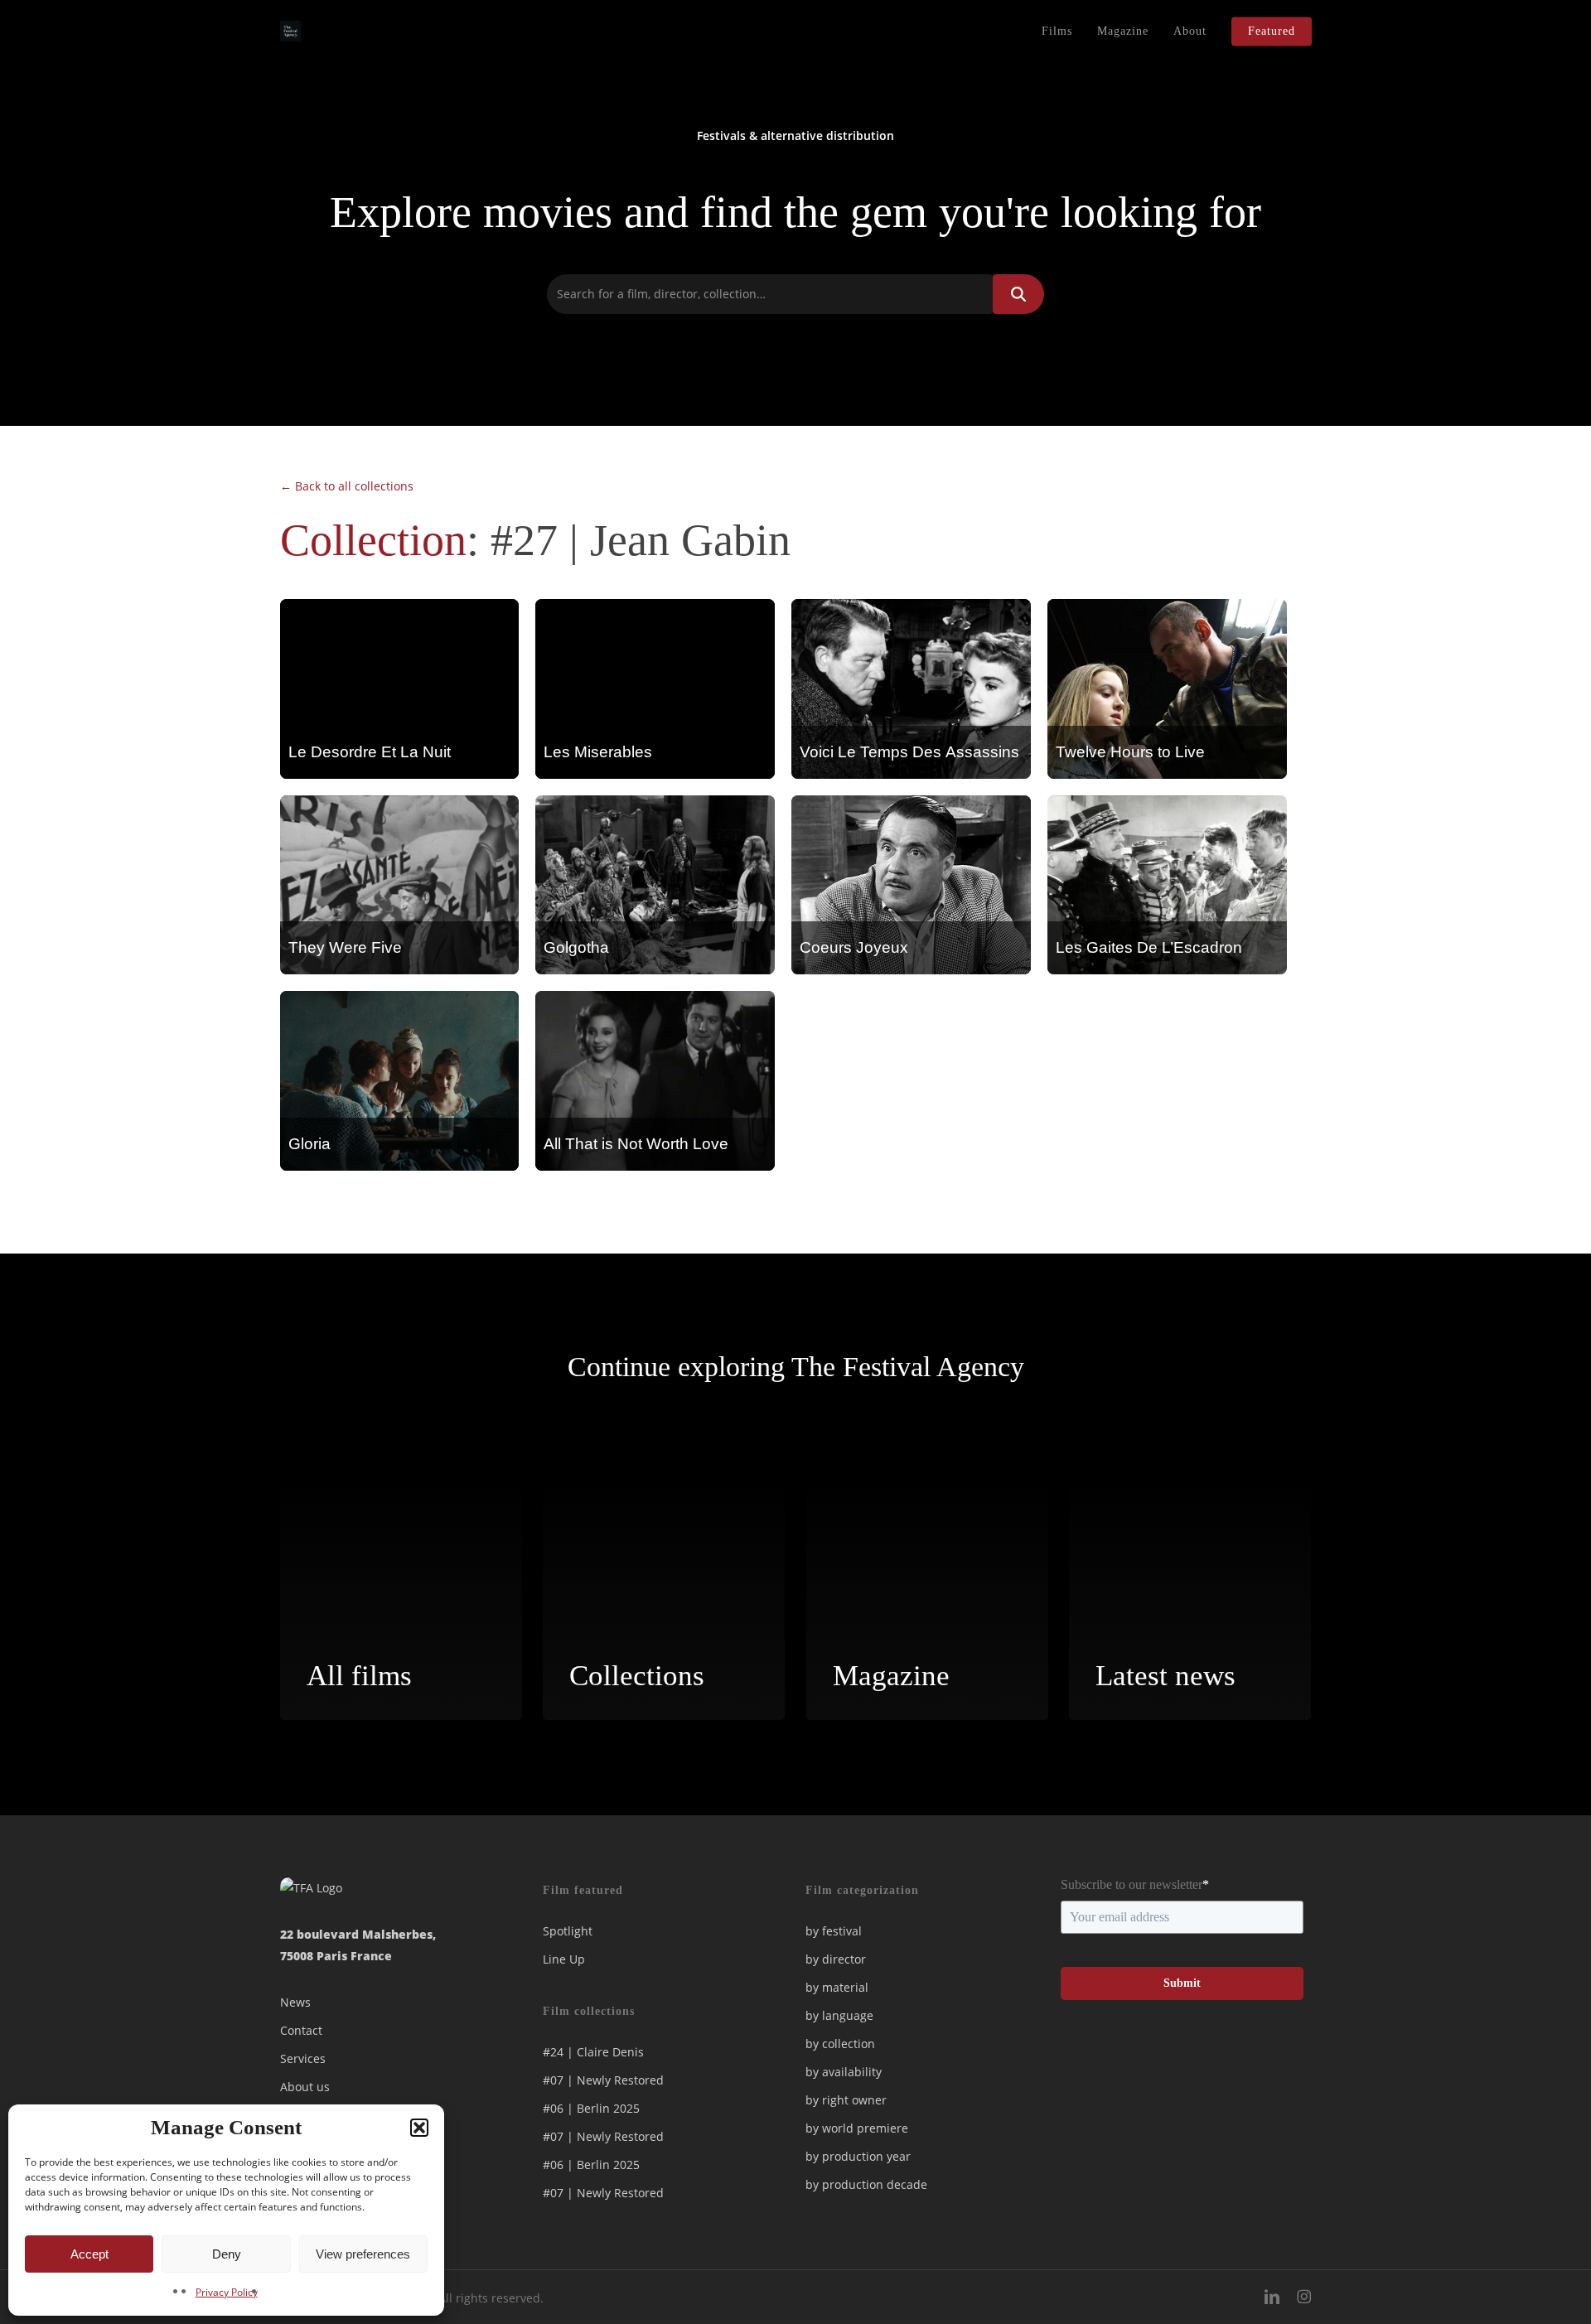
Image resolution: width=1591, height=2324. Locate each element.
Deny (227, 2254)
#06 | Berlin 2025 (591, 2108)
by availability (844, 2072)
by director (836, 1959)
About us (305, 2087)
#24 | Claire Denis (593, 2052)
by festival (834, 1931)
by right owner (846, 2100)
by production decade (866, 2184)
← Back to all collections (347, 486)
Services (303, 2058)
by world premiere (857, 2128)
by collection (840, 2044)
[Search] (1018, 294)
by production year (858, 2156)
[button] (419, 2128)
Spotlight (568, 1931)
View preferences (363, 2254)
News (295, 2002)
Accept (89, 2254)
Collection (373, 540)
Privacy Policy (227, 2292)
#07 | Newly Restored (603, 2080)
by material (837, 1987)
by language (839, 2015)
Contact (301, 2030)
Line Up (564, 1959)
